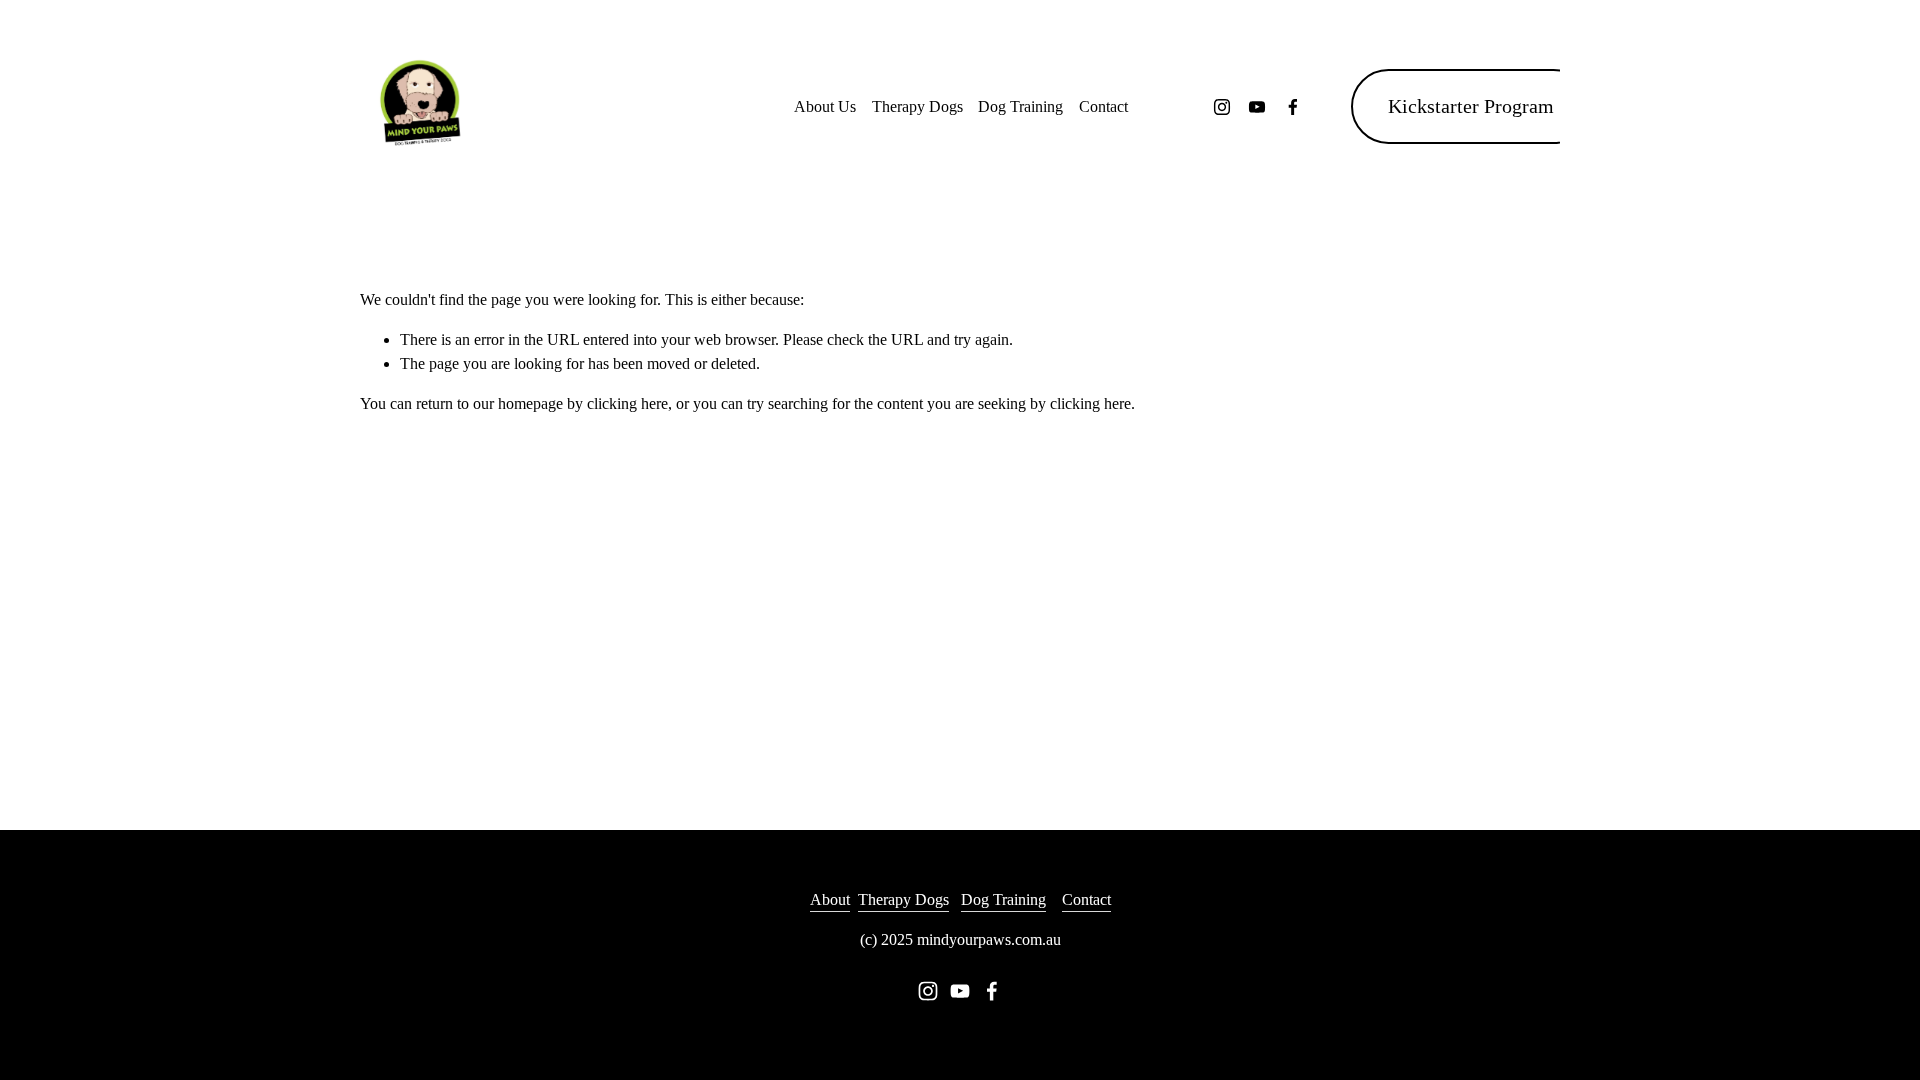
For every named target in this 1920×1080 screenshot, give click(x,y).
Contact (1103, 106)
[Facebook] (1293, 107)
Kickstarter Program (1471, 106)
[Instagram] (1222, 107)
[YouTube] (1257, 107)
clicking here (627, 403)
